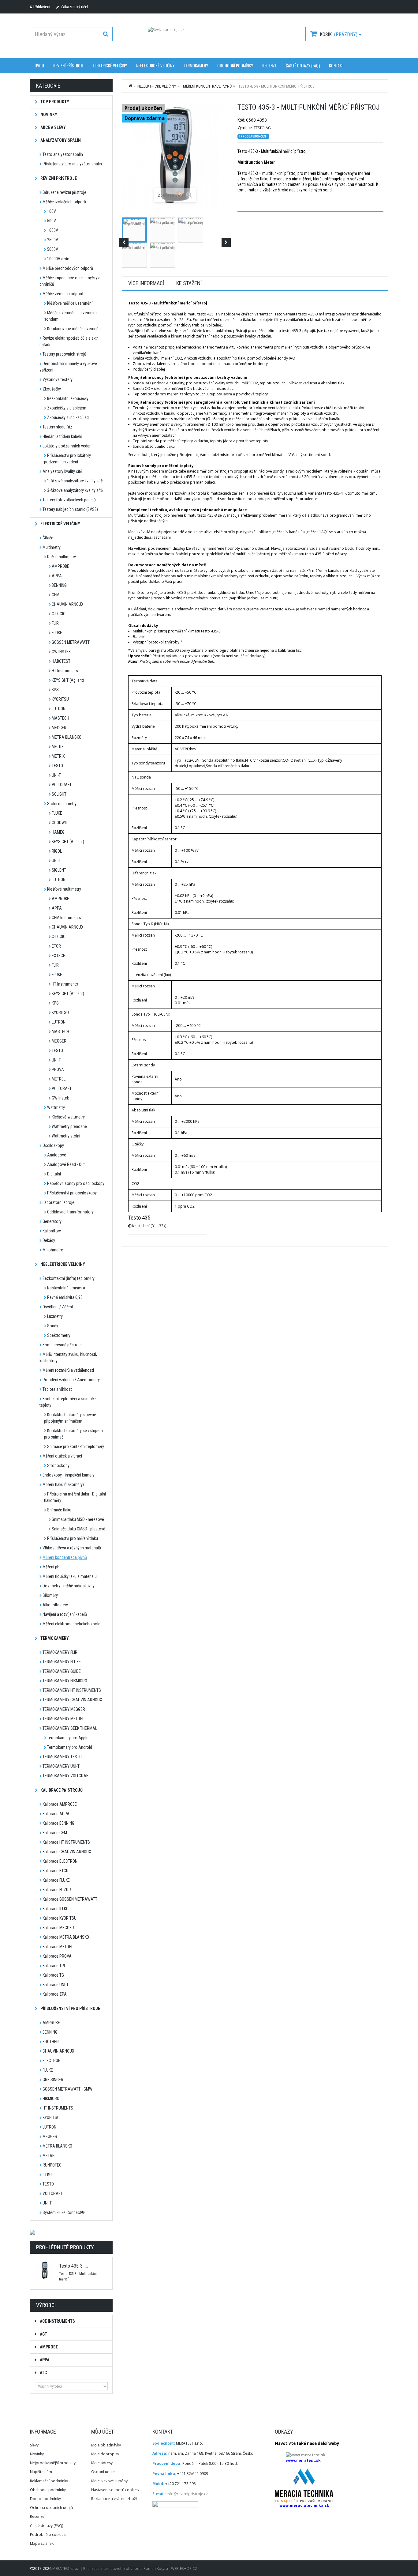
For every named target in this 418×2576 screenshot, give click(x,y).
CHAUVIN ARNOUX (68, 604)
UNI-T (56, 775)
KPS (55, 690)
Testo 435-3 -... (74, 2266)
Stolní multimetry (62, 804)
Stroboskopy (58, 1465)
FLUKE (57, 633)
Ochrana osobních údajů (51, 2508)
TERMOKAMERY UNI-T (61, 1766)
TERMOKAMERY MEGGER (64, 1709)
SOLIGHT (59, 794)
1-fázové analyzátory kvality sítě (75, 481)
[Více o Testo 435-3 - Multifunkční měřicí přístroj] (45, 2270)
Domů (131, 86)
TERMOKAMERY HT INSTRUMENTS (72, 1690)
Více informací (146, 283)
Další (226, 243)
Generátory (52, 1221)
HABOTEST (61, 661)
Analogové (57, 1155)
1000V (53, 230)
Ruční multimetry (62, 557)
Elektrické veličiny (110, 65)
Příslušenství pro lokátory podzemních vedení (67, 459)
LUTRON (59, 709)
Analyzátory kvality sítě (62, 471)
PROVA (58, 1069)
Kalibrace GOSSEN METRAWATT (70, 1899)
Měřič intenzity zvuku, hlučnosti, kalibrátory (68, 1358)
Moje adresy (102, 2463)
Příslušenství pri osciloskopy (72, 1193)
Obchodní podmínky (235, 65)
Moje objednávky (106, 2445)
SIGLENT (59, 870)
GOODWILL (61, 823)
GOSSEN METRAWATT (71, 642)
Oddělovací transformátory (70, 1212)
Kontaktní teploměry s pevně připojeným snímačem (70, 1418)
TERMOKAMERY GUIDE (62, 1671)
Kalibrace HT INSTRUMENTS (66, 1842)
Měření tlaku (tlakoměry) (63, 1484)
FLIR (55, 623)
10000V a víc (58, 259)
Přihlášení (42, 7)
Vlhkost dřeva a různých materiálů (72, 1548)
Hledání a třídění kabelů (62, 436)
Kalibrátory (52, 1231)
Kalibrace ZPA (55, 1994)
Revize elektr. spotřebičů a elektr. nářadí (69, 341)
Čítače (48, 538)
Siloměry (50, 1595)
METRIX (58, 756)
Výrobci (46, 2305)
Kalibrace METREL (58, 1947)
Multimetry (52, 547)
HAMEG (58, 832)
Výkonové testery (58, 379)
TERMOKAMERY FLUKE (62, 1662)
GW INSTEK (61, 652)
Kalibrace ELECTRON (60, 1861)
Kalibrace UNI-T (56, 1985)
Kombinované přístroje (62, 1345)
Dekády (49, 1240)
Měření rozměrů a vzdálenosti (68, 1370)
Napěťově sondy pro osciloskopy (76, 1183)
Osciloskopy (53, 1145)
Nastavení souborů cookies (115, 2490)
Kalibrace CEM (55, 1833)
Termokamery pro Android (70, 1747)
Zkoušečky (52, 389)
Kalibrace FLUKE (56, 1880)
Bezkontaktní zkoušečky (68, 398)
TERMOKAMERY (196, 65)
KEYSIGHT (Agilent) (68, 680)
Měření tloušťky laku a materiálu (70, 1576)
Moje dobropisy (105, 2454)
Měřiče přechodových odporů (68, 268)
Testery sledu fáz (57, 427)
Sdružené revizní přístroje (64, 192)
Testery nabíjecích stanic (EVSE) (70, 509)
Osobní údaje (103, 2472)
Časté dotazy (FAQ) (303, 65)
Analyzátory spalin (60, 140)
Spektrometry (59, 1335)
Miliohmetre (53, 1250)
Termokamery (54, 1638)
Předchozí (124, 243)
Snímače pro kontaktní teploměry (76, 1446)
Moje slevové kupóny (109, 2481)
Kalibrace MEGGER (58, 1928)
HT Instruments (65, 671)
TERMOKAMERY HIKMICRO (65, 1681)
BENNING (59, 585)
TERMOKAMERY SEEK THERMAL (70, 1728)
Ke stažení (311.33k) (149, 1226)
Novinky (37, 2454)
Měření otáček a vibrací (62, 1456)
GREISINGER (53, 2080)
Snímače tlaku (59, 1510)
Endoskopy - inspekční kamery (69, 1475)
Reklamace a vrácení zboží (114, 2499)
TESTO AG (262, 128)
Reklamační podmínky (49, 2481)
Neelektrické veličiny (62, 1264)
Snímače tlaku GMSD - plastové (78, 1529)
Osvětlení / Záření (58, 1307)
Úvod (39, 65)
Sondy (53, 1326)
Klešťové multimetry (64, 889)
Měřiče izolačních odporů (64, 202)
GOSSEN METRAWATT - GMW (67, 2089)
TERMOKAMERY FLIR (60, 1652)
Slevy (34, 2445)
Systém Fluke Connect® (64, 2212)
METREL (59, 747)
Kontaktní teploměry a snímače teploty (68, 1402)
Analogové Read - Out (66, 1164)
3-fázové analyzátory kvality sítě (75, 490)
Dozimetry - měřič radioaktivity (69, 1586)
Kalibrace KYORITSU (60, 1918)
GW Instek (60, 1098)
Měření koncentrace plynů (65, 1557)
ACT (43, 2334)
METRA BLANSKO (67, 737)
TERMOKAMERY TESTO (62, 1757)
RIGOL (57, 851)
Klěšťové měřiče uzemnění (70, 303)
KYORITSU (60, 699)
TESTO (57, 766)
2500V (53, 240)
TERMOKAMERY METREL (63, 1719)
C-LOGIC (59, 614)
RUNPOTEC (52, 2165)
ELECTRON (52, 2061)
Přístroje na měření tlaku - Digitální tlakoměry (75, 1497)
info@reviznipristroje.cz (187, 2494)
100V (52, 211)
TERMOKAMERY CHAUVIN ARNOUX (72, 1700)
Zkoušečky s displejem (67, 408)
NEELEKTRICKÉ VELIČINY (155, 65)
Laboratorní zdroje (58, 1202)
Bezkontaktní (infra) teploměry (69, 1278)
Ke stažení (189, 283)
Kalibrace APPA (56, 1814)
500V (52, 221)
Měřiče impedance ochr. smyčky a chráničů (70, 281)
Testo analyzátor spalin (63, 154)
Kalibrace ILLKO (56, 1909)
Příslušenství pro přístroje (70, 2008)
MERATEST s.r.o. (66, 2568)
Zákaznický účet (75, 7)
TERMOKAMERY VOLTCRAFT (66, 1776)
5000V (53, 249)
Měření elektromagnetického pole (71, 1624)
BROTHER (51, 2042)
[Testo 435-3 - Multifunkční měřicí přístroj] (134, 230)
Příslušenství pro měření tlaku (73, 1538)
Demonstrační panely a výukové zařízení (68, 367)
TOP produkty (54, 102)
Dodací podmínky (45, 2499)
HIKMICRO (51, 2099)
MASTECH (60, 718)
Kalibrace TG (53, 1975)
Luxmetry (55, 1316)
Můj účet (103, 2432)
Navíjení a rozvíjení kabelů (65, 1614)
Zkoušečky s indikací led (68, 417)
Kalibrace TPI (54, 1966)
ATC (43, 2373)
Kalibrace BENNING (58, 1823)
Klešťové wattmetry (68, 1117)
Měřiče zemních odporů (63, 294)
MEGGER (59, 728)
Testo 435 (139, 1218)
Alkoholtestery (55, 1605)
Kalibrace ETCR (56, 1871)
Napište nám (41, 2472)
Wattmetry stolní (66, 1136)
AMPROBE (60, 566)
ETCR (56, 946)
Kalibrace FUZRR (57, 1890)
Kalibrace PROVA (57, 1956)
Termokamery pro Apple (68, 1738)
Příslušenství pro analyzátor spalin (72, 164)
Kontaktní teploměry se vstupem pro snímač (73, 1434)
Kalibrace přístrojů (61, 1790)
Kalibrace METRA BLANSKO (66, 1937)
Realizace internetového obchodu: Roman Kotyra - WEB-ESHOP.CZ (140, 2568)
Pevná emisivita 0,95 (65, 1297)
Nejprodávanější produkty (53, 2463)
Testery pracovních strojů (64, 354)
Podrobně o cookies (48, 2535)
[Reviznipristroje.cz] (209, 38)
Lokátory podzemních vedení (67, 446)
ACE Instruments (57, 2321)
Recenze (269, 65)
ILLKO (47, 2174)
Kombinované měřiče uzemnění (74, 329)
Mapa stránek (42, 2543)
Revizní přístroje (68, 65)
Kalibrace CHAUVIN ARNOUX (67, 1852)
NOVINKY (48, 115)
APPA (57, 576)
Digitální (54, 1174)
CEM (56, 595)
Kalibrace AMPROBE (60, 1804)
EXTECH (59, 956)
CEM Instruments (66, 918)
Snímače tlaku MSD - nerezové (78, 1519)
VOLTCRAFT (62, 785)
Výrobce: (245, 128)
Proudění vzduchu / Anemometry (71, 1380)
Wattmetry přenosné (69, 1126)
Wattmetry (56, 1107)
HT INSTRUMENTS (58, 2108)
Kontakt (336, 65)
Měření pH (51, 1567)
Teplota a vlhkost (57, 1389)
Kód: (241, 120)
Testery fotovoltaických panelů (69, 500)
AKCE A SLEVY (53, 127)
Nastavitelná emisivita (66, 1288)
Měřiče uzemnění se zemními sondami (71, 316)
